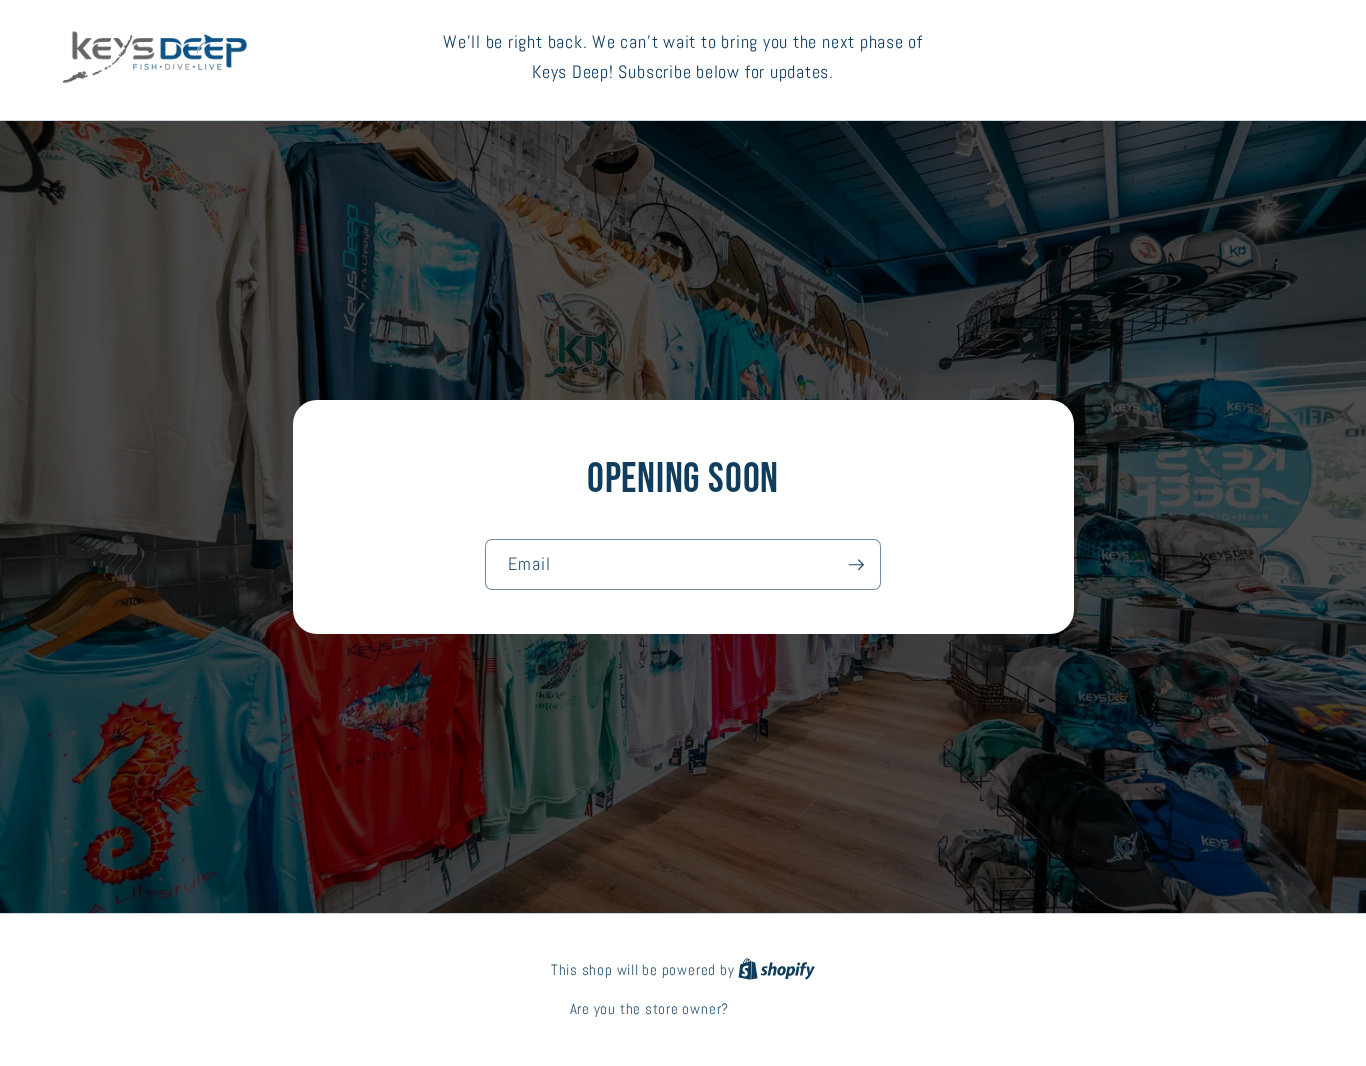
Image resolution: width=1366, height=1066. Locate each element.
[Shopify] (776, 970)
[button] (1226, 57)
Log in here (764, 1009)
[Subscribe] (856, 565)
